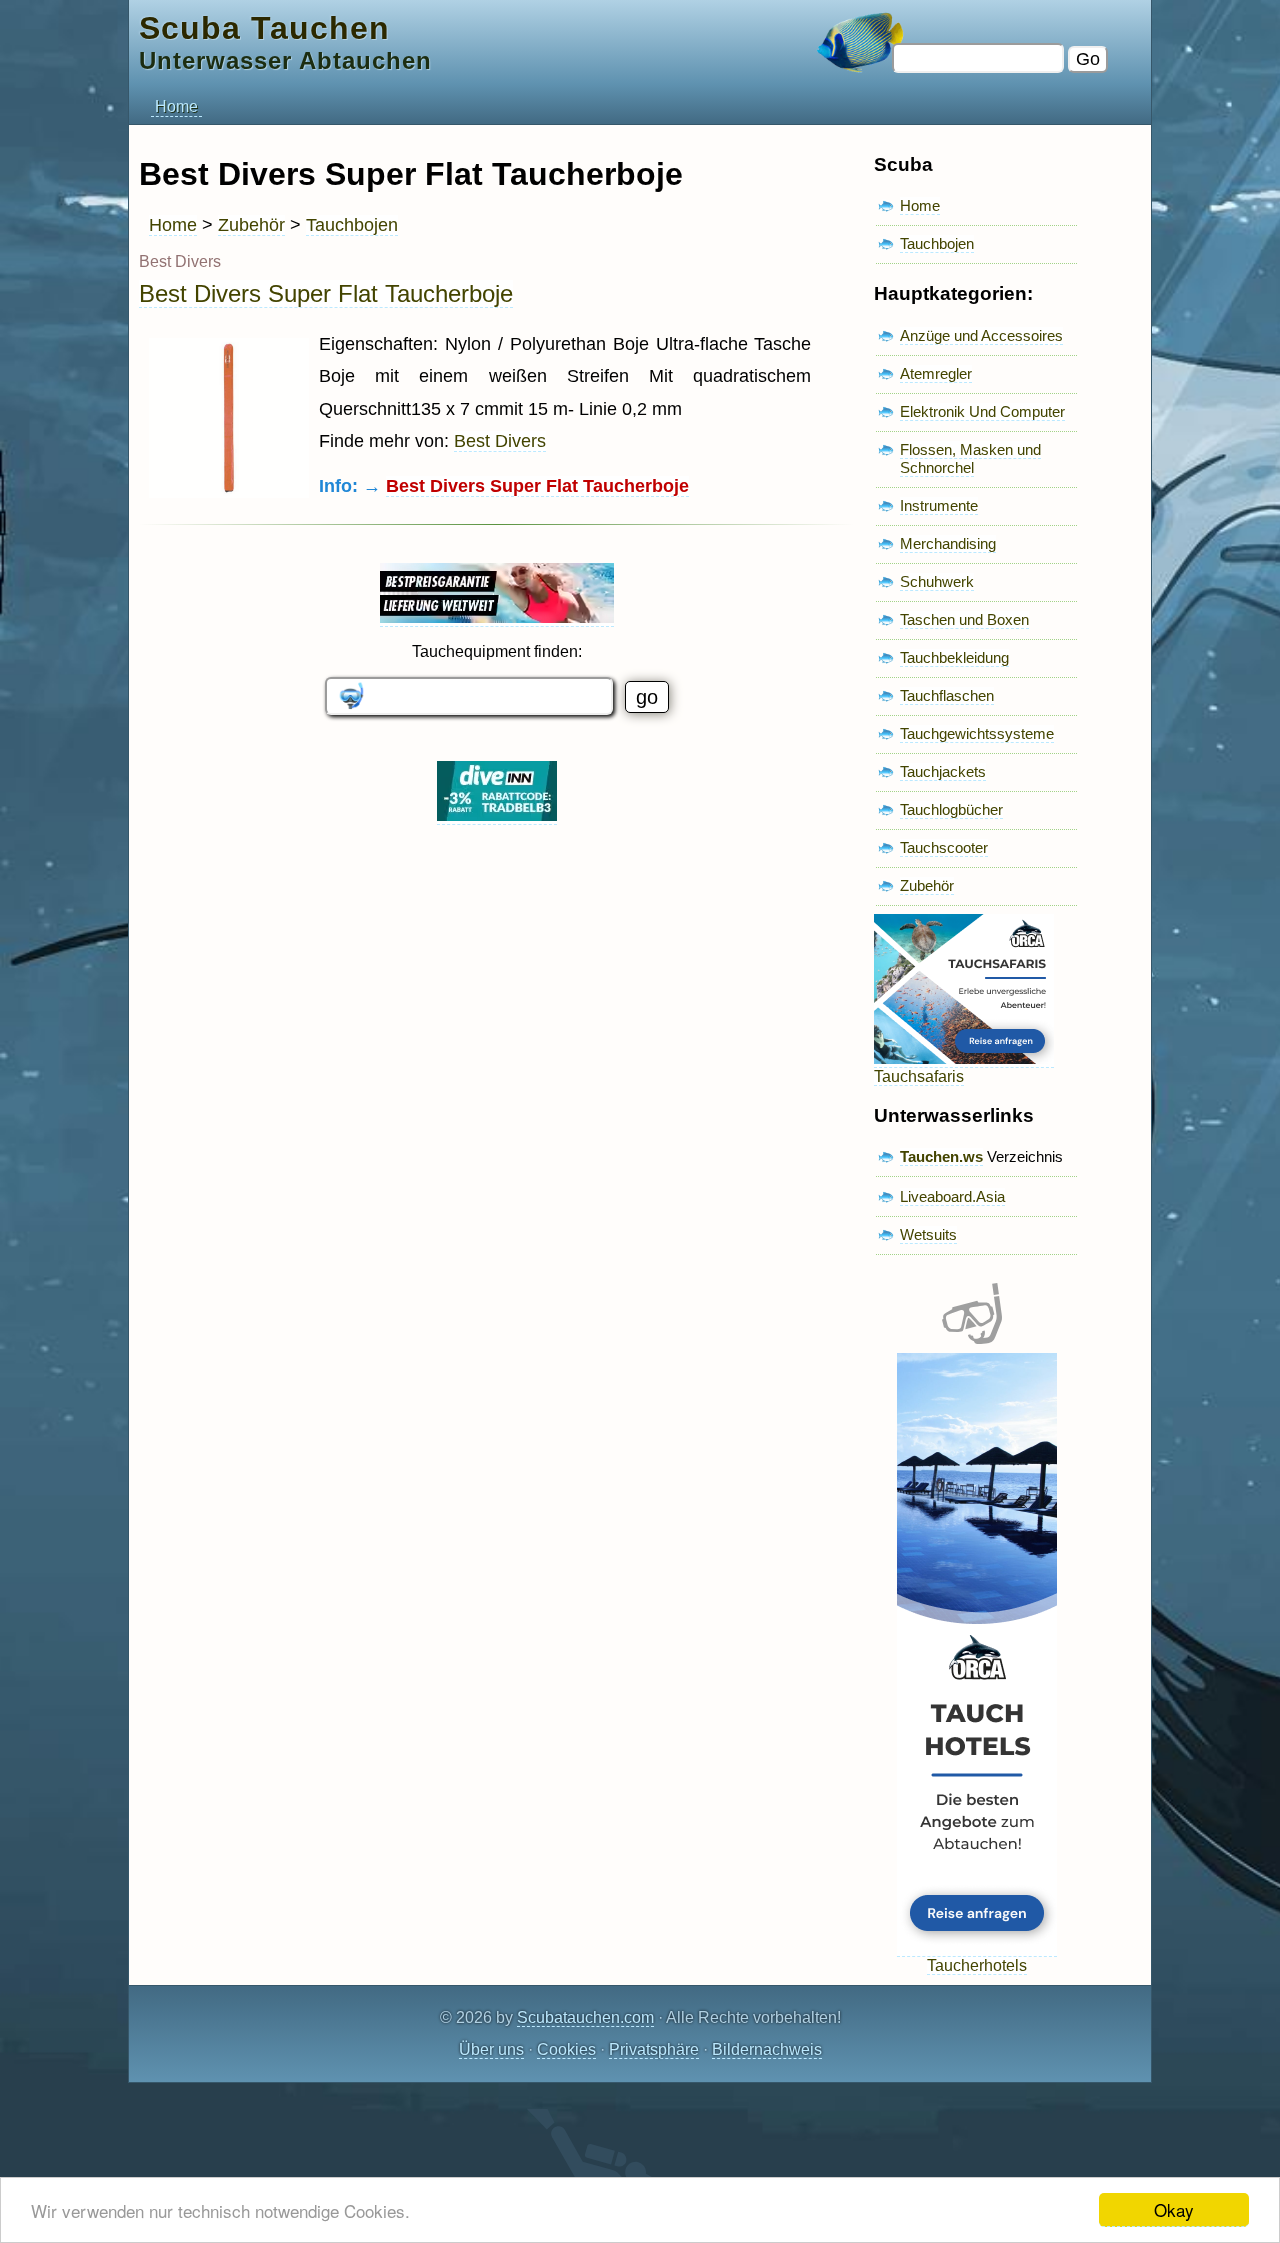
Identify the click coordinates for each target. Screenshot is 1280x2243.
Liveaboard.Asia (952, 1196)
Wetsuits (928, 1234)
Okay (1174, 2209)
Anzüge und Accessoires (981, 335)
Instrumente (939, 505)
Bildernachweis (767, 2049)
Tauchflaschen (947, 695)
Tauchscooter (944, 847)
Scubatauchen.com (585, 2017)
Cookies (566, 2049)
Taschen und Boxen (964, 619)
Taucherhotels (977, 1965)
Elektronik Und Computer (982, 411)
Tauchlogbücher (951, 809)
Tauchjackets (943, 771)
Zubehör (251, 225)
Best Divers (500, 441)
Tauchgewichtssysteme (977, 733)
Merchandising (948, 543)
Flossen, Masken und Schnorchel (970, 458)
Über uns (491, 2049)
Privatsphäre (654, 2049)
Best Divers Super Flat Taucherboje (326, 293)
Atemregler (936, 373)
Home (176, 106)
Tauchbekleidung (954, 657)
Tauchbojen (352, 225)
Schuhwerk (937, 581)
